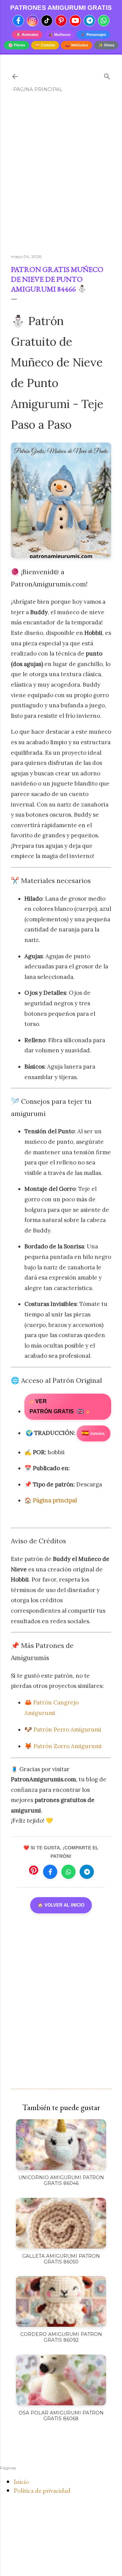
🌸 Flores (17, 45)
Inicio (21, 2482)
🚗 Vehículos (77, 45)
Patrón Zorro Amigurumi (68, 1746)
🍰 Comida (45, 45)
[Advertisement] (61, 176)
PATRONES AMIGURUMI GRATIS (61, 8)
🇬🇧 (59, 1407)
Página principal (38, 89)
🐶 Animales (27, 35)
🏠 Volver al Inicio (61, 1905)
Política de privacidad (42, 2490)
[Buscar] (107, 75)
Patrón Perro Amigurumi (67, 1730)
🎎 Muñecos (59, 35)
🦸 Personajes (93, 35)
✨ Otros (106, 45)
